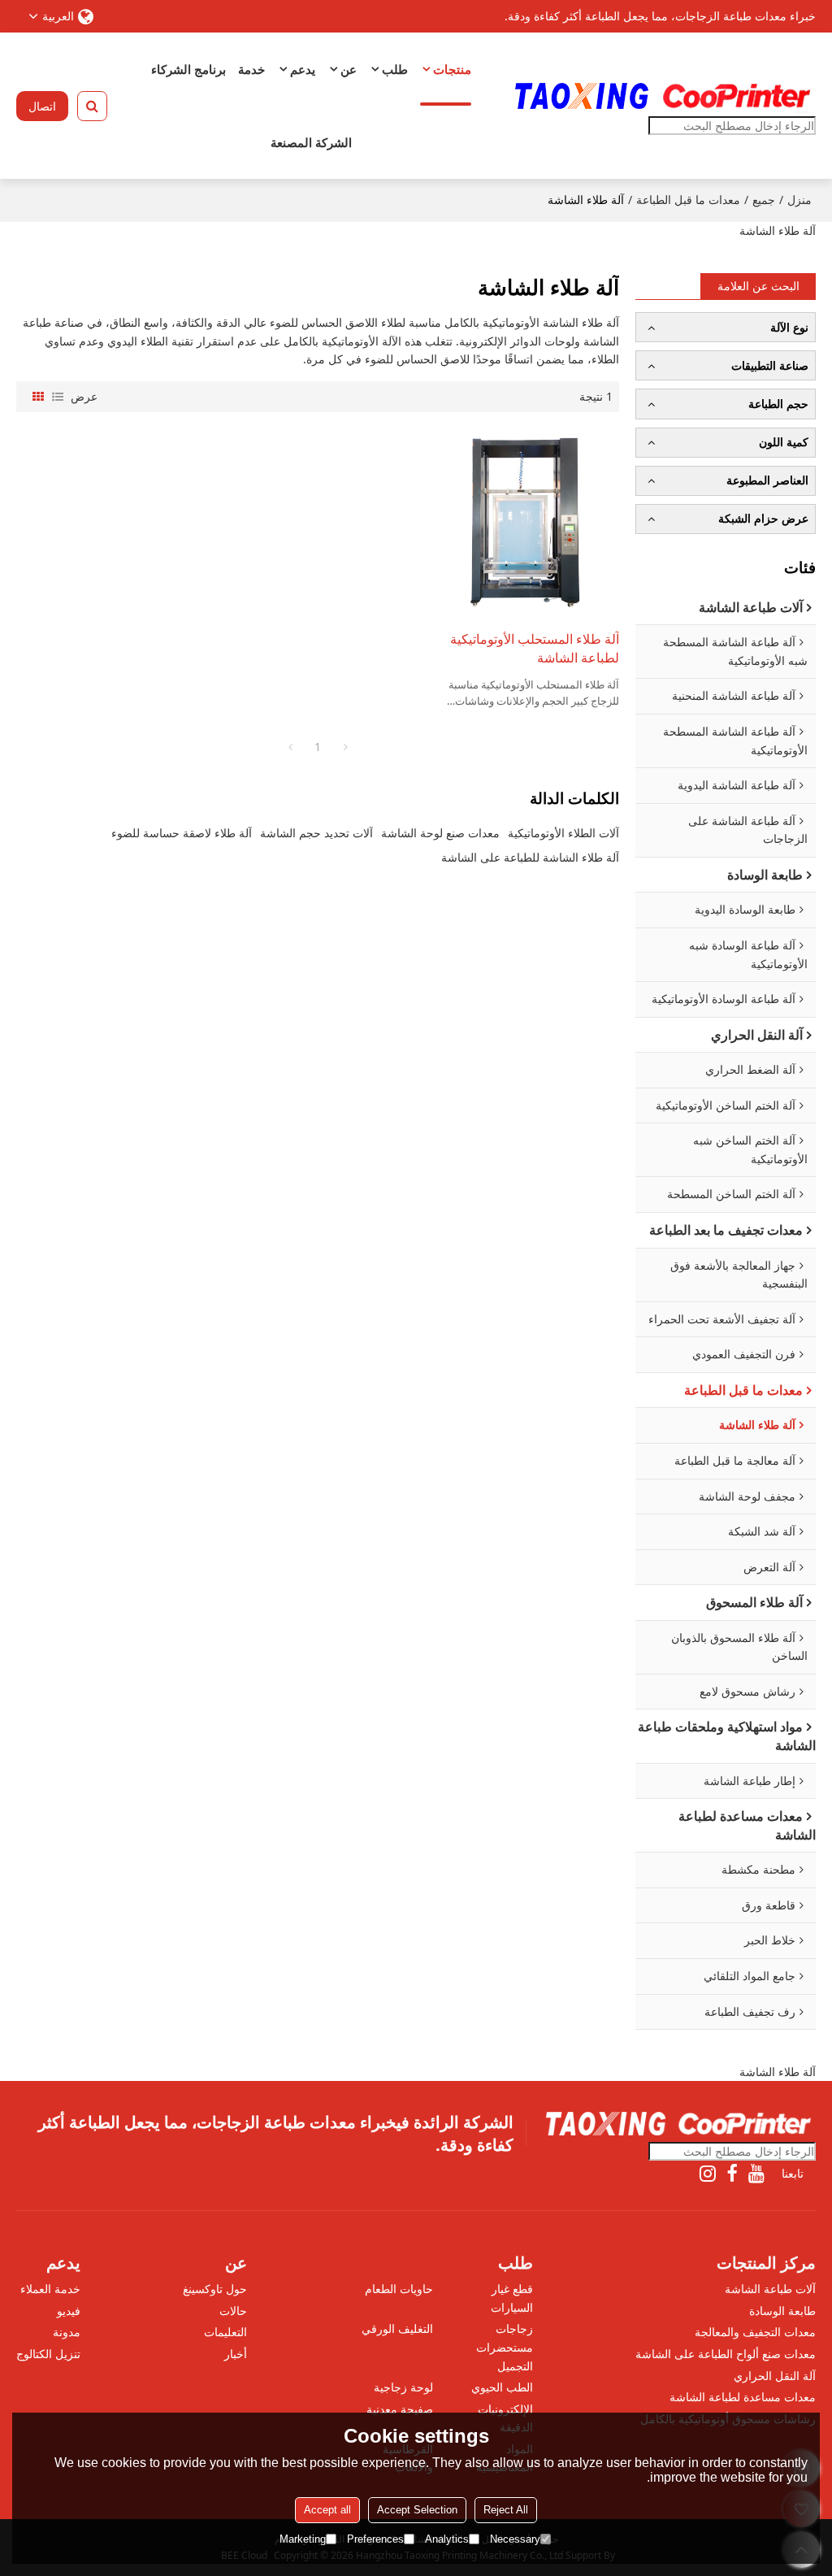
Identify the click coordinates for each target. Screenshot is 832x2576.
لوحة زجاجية (403, 2387)
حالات (233, 2311)
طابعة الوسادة (782, 2311)
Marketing (303, 2539)
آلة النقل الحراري (775, 2376)
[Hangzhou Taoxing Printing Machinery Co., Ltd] (661, 96)
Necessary (515, 2539)
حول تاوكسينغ (215, 2289)
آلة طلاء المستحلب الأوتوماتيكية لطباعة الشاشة (535, 648)
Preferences (375, 2539)
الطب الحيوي (502, 2387)
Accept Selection (417, 2510)
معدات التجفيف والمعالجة (755, 2332)
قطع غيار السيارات (512, 2298)
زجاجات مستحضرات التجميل (505, 2347)
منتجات (452, 69)
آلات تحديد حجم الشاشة (316, 833)
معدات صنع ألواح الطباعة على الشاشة (726, 2354)
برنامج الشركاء (188, 69)
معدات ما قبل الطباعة (688, 200)
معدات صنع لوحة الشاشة (440, 833)
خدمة (251, 69)
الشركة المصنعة (311, 142)
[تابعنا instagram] (708, 2174)
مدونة (67, 2332)
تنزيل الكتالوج (48, 2354)
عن (349, 69)
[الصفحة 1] (290, 747)
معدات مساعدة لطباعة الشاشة (743, 2397)
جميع (764, 200)
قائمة (58, 397)
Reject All (506, 2510)
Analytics (447, 2539)
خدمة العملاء (50, 2289)
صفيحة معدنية (400, 2409)
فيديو (69, 2311)
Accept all (327, 2510)
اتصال (42, 106)
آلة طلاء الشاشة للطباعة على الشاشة (530, 857)
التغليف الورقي (397, 2328)
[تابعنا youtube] (756, 2174)
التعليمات (225, 2332)
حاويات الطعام (399, 2289)
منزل (799, 200)
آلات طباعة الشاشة (770, 2289)
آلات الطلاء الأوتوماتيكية (563, 833)
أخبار (236, 2354)
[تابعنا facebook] (732, 2174)
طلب (395, 69)
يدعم (303, 69)
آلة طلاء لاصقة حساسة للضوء (182, 833)
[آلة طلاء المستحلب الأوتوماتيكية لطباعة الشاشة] (524, 521)
